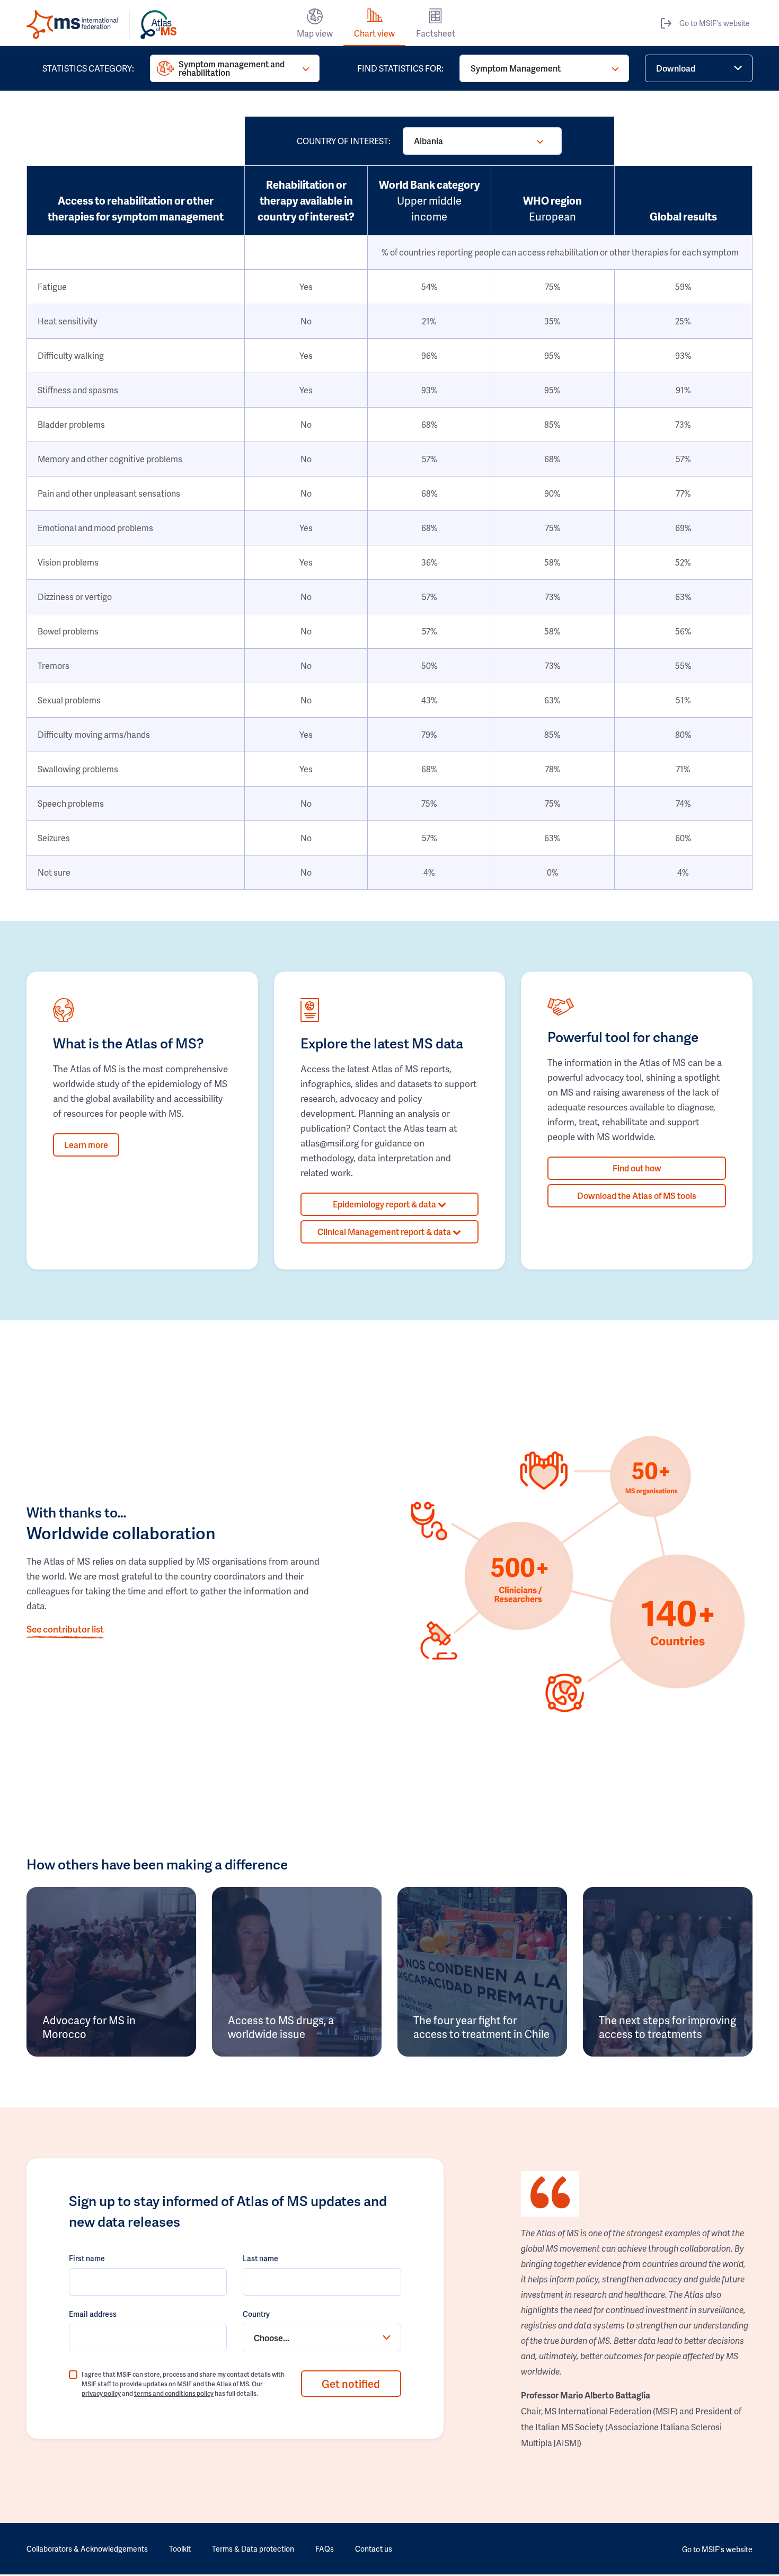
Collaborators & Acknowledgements (87, 2549)
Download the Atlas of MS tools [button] (637, 1196)
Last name (260, 2258)
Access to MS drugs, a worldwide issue (281, 2027)
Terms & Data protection (253, 2549)
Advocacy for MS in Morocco (89, 2027)
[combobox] (322, 2337)
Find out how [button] (637, 1168)
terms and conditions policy (174, 2393)
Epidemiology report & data (385, 1204)
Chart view (374, 33)
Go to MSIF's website (715, 23)
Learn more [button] (86, 1145)
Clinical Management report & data (385, 1232)
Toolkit (180, 2549)
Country (256, 2314)
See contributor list (65, 1629)
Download (676, 68)
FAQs (325, 2549)
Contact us (374, 2549)
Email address (93, 2314)
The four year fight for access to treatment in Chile (481, 2027)
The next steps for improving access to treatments (667, 2027)
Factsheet (436, 33)
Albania (428, 141)
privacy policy (101, 2393)
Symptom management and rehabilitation (232, 68)
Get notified (351, 2384)
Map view (315, 33)
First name (87, 2258)
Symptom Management (516, 68)
